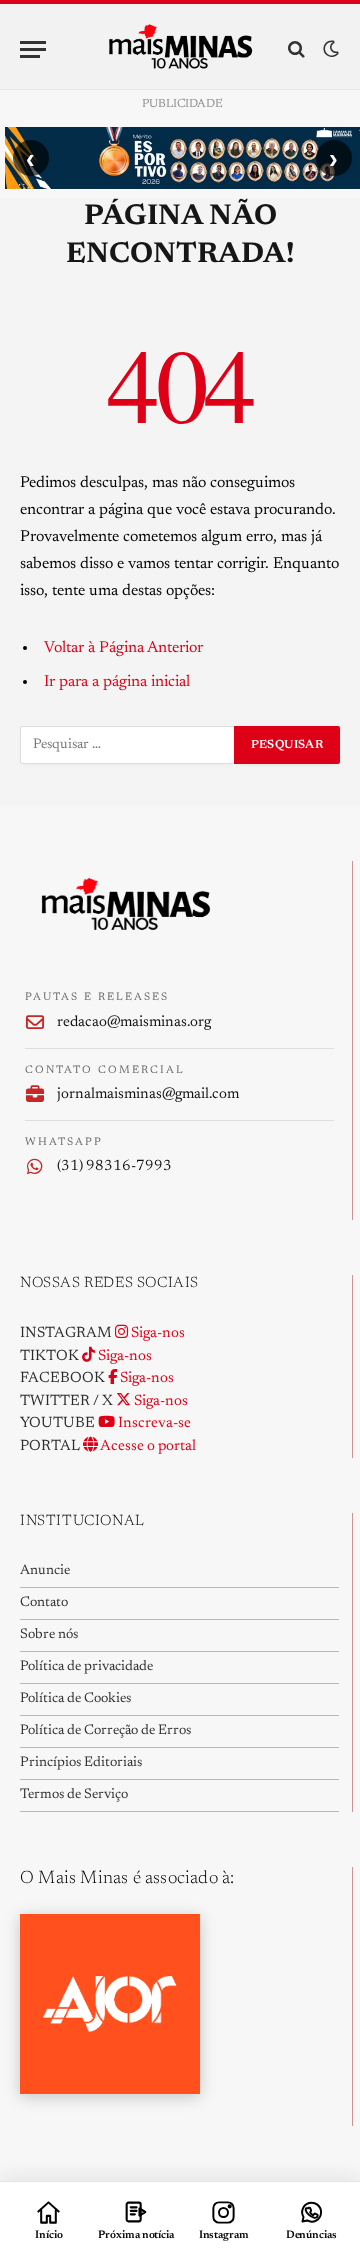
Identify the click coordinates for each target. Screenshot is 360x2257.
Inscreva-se (153, 1423)
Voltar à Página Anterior (123, 648)
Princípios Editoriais (81, 1763)
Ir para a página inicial (117, 682)
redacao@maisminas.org (134, 1022)
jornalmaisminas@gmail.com (148, 1094)
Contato (44, 1603)
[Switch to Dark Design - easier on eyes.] (329, 49)
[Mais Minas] (180, 49)
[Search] (296, 49)
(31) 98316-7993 (114, 1166)
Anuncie (45, 1571)
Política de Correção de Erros (105, 1731)
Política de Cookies (75, 1699)
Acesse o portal (147, 1446)
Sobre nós (49, 1635)
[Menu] (33, 49)
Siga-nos (156, 1333)
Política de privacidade (86, 1667)
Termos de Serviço (74, 1795)
